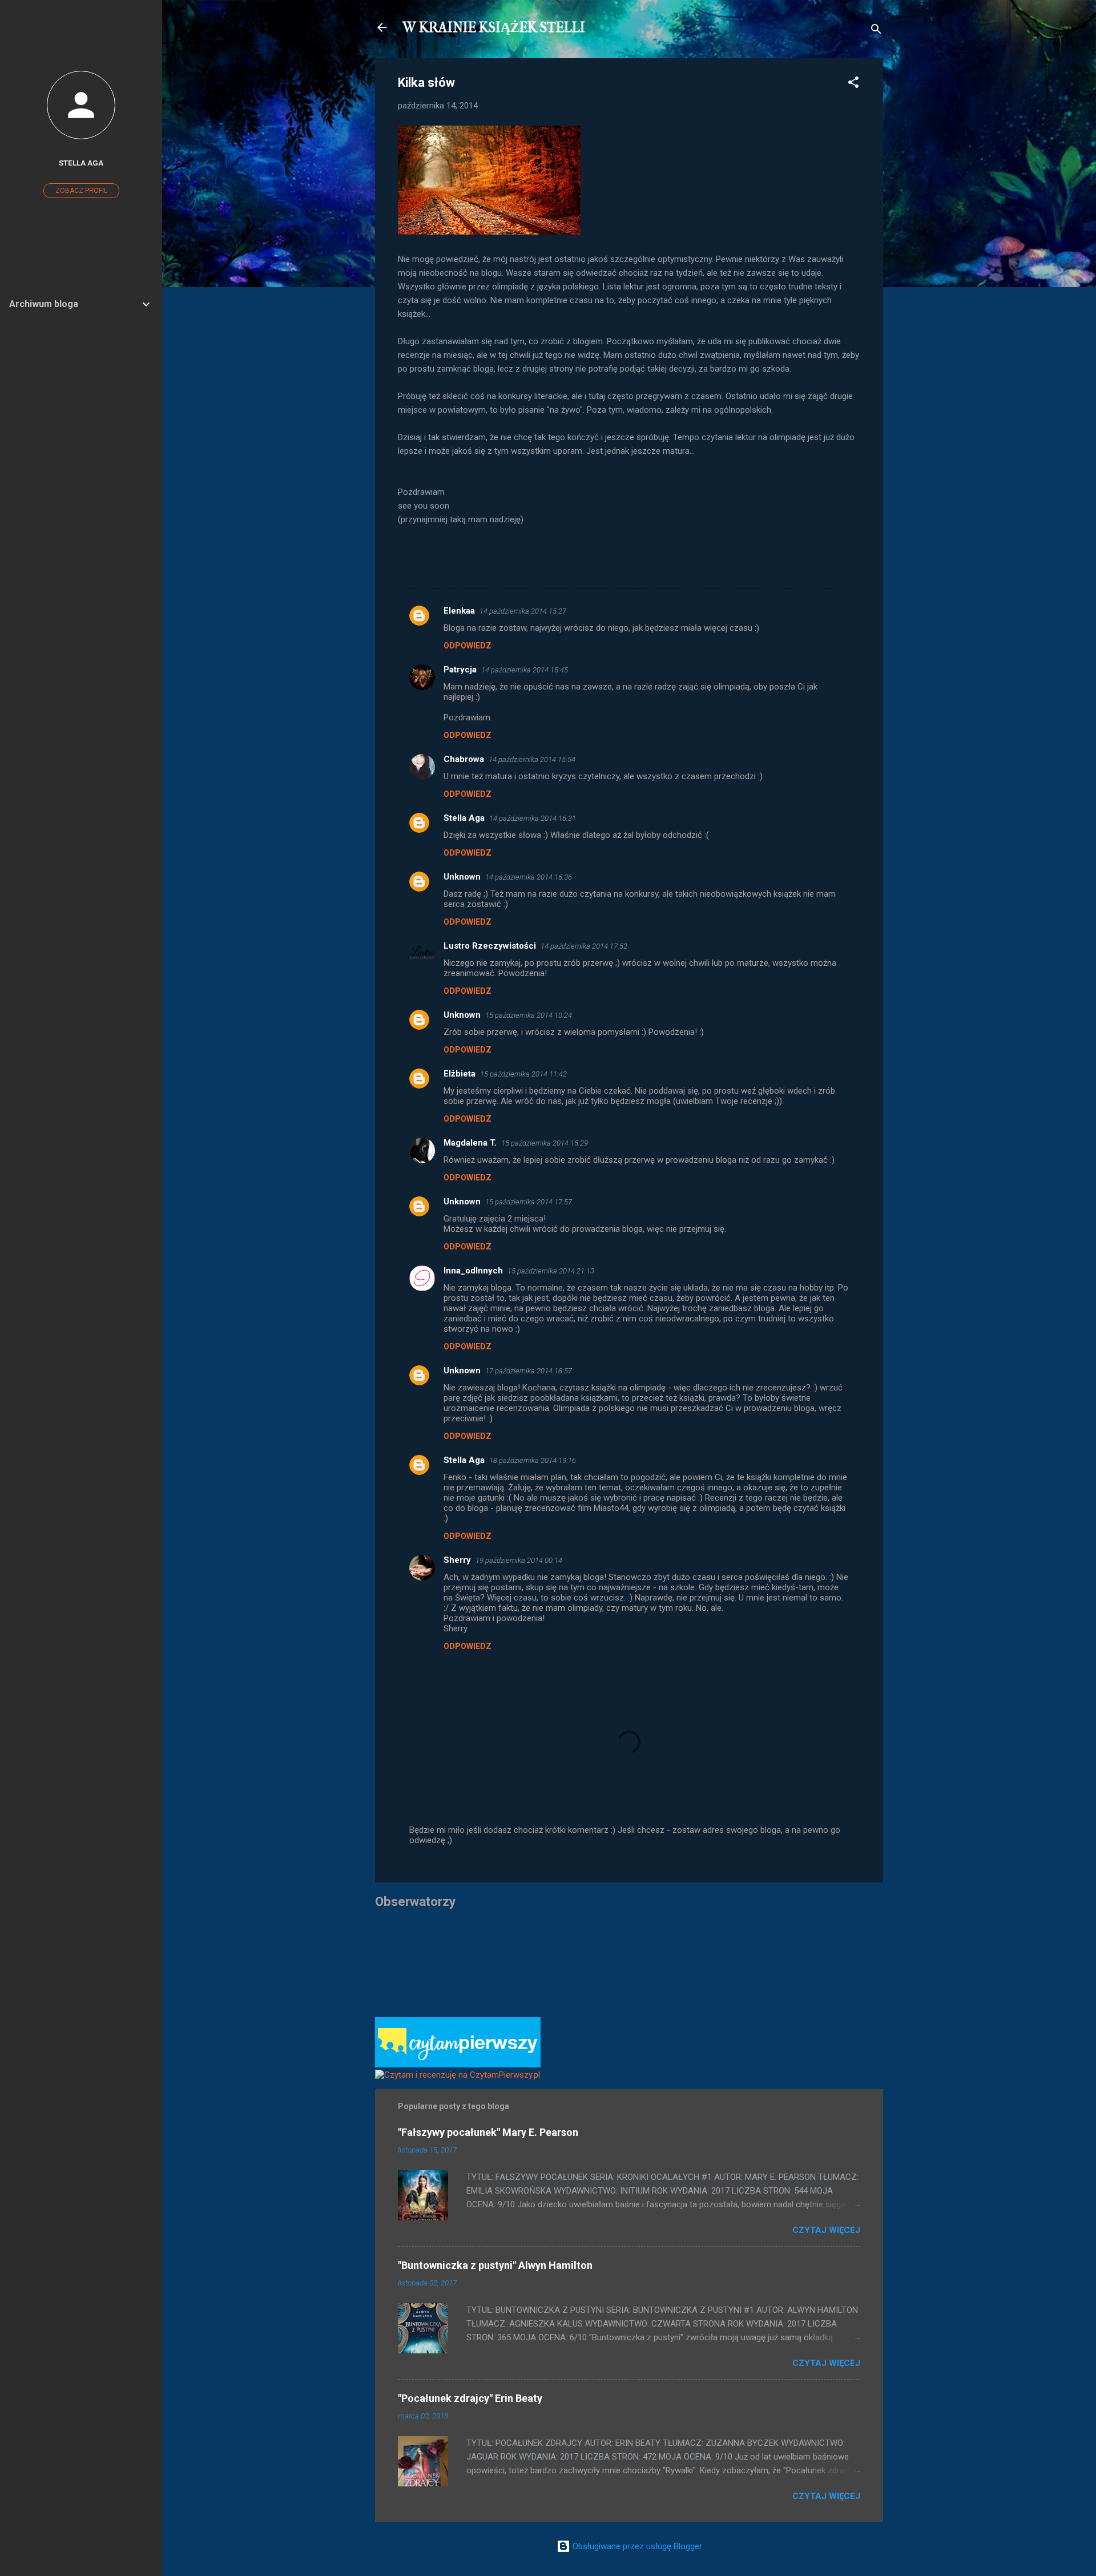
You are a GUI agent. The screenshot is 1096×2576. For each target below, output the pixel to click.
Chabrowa (464, 759)
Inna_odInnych (473, 1271)
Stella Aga (464, 818)
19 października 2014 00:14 (519, 1560)
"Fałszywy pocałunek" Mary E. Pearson (488, 2132)
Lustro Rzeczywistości (490, 946)
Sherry (457, 1560)
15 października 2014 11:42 (523, 1074)
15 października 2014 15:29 (545, 1143)
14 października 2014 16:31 (533, 818)
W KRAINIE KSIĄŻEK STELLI (494, 27)
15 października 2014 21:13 (551, 1271)
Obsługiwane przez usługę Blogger (636, 2546)
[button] (853, 84)
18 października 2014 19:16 (533, 1460)
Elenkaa (459, 611)
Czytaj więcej (826, 2230)
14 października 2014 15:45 (525, 670)
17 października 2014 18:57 (529, 1371)
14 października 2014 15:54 (532, 759)
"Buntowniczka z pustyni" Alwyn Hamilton (495, 2265)
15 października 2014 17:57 (529, 1202)
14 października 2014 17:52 (584, 946)
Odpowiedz (468, 646)
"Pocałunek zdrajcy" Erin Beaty (470, 2398)
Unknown (462, 877)
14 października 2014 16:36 (529, 877)
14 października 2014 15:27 (523, 611)
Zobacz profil (81, 191)
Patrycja (460, 670)
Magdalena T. (470, 1143)
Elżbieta (460, 1074)
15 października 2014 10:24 (529, 1015)
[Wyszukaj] (876, 31)
